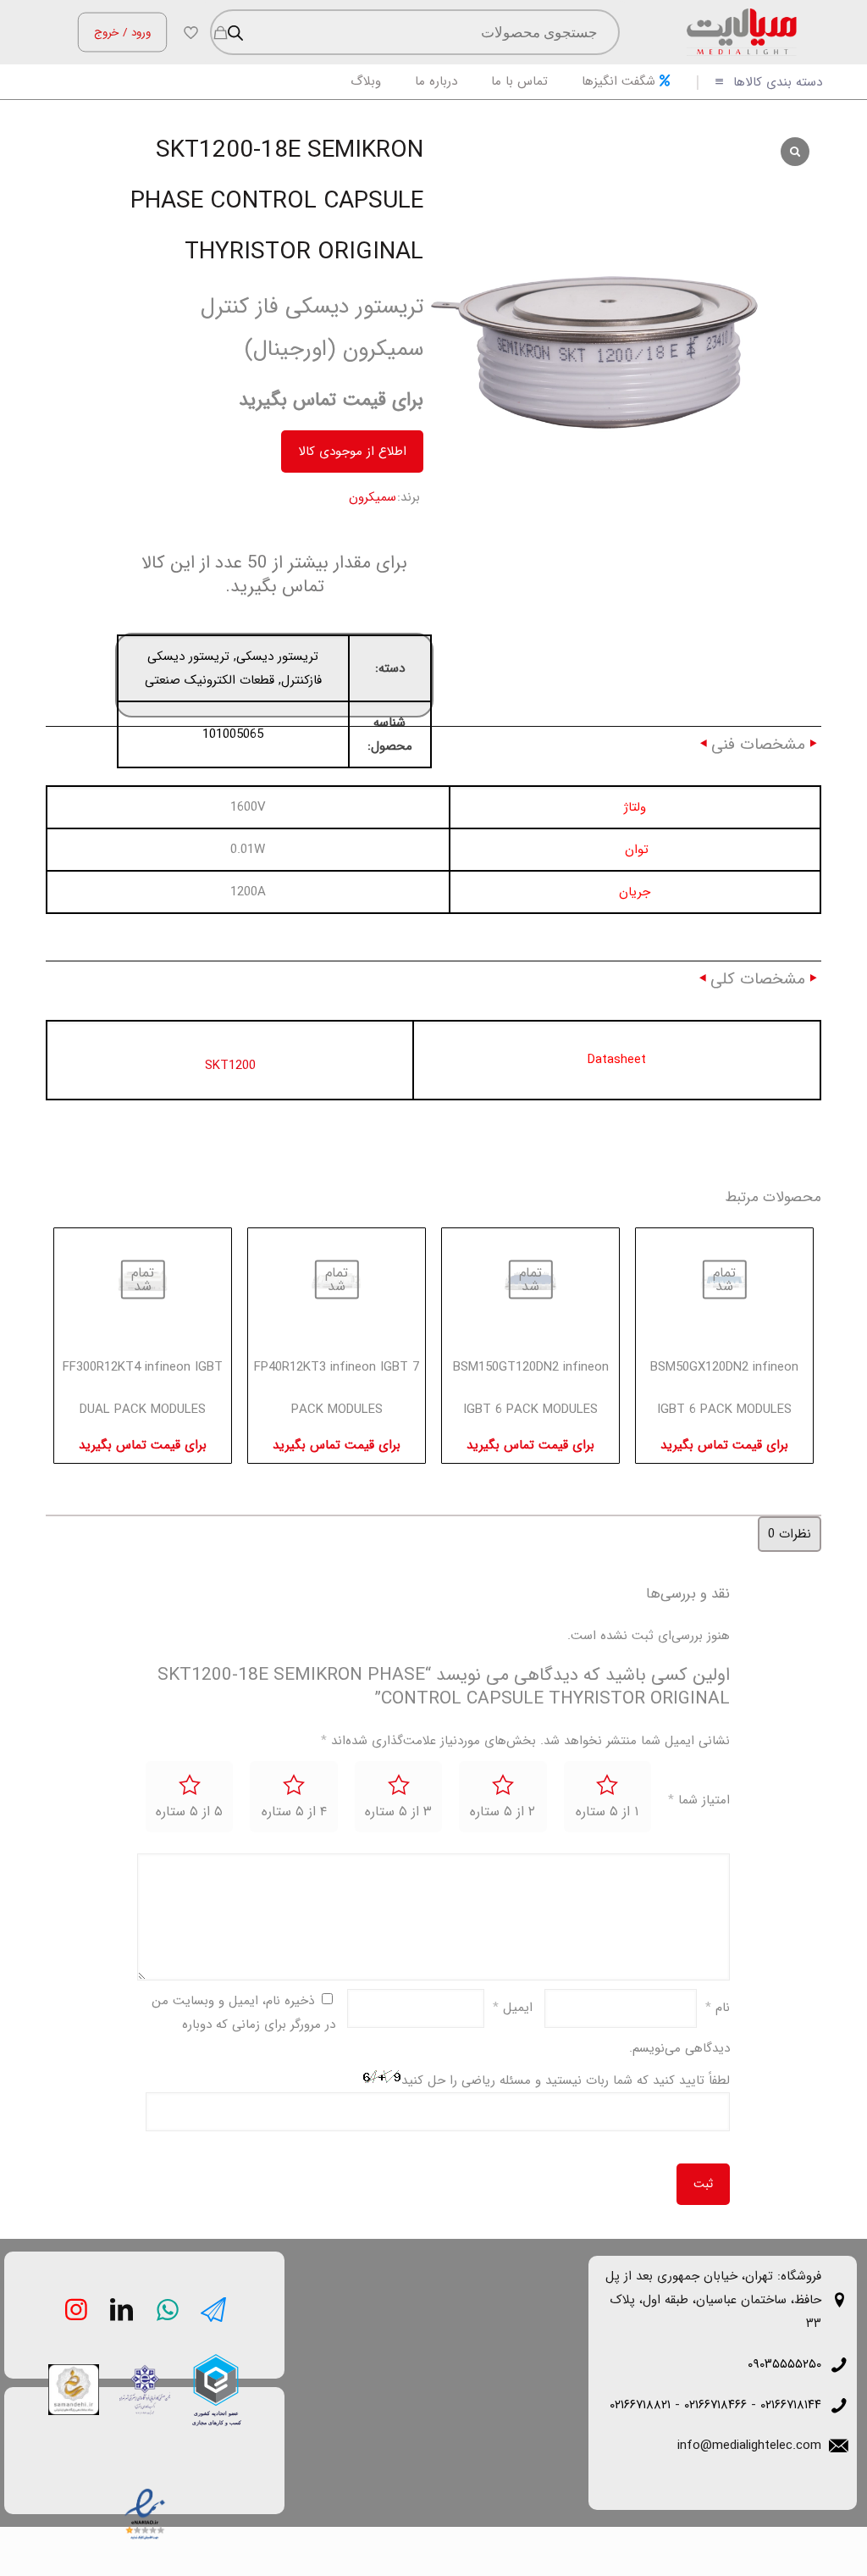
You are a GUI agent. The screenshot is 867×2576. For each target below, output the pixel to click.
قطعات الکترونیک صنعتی (210, 680)
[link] (216, 2390)
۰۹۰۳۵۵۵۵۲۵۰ (784, 2364)
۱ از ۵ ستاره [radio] (607, 1812)
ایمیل (513, 2008)
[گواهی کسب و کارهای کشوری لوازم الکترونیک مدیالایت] (214, 2375)
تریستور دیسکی (277, 656)
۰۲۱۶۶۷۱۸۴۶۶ (715, 2405)
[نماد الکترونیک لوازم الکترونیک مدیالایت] (143, 2511)
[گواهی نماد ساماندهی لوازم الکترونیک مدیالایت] (72, 2388)
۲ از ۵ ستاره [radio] (503, 1812)
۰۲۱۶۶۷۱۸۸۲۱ (640, 2405)
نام (718, 2008)
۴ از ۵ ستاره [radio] (294, 1812)
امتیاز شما (699, 1800)
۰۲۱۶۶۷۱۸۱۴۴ (791, 2405)
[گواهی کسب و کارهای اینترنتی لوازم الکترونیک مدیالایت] (143, 2388)
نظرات (790, 1534)
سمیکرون (373, 497)
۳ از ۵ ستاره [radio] (398, 1812)
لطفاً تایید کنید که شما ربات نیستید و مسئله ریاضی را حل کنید (566, 2080)
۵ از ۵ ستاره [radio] (189, 1812)
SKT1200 (230, 1066)
